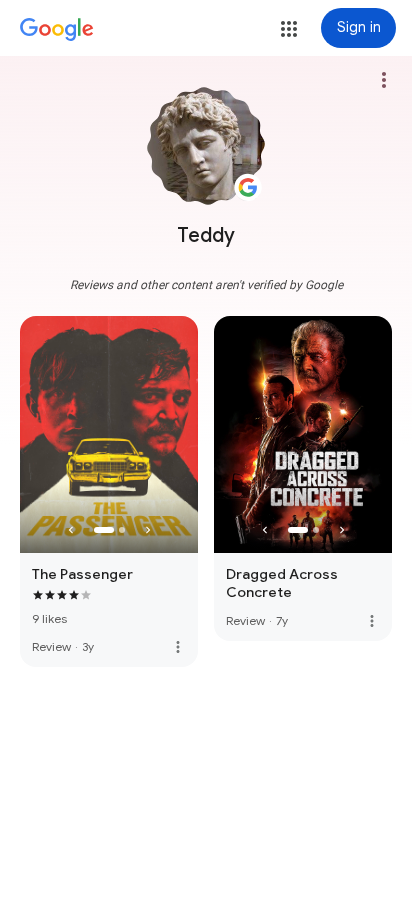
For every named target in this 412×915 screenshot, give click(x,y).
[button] (289, 29)
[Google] (57, 30)
